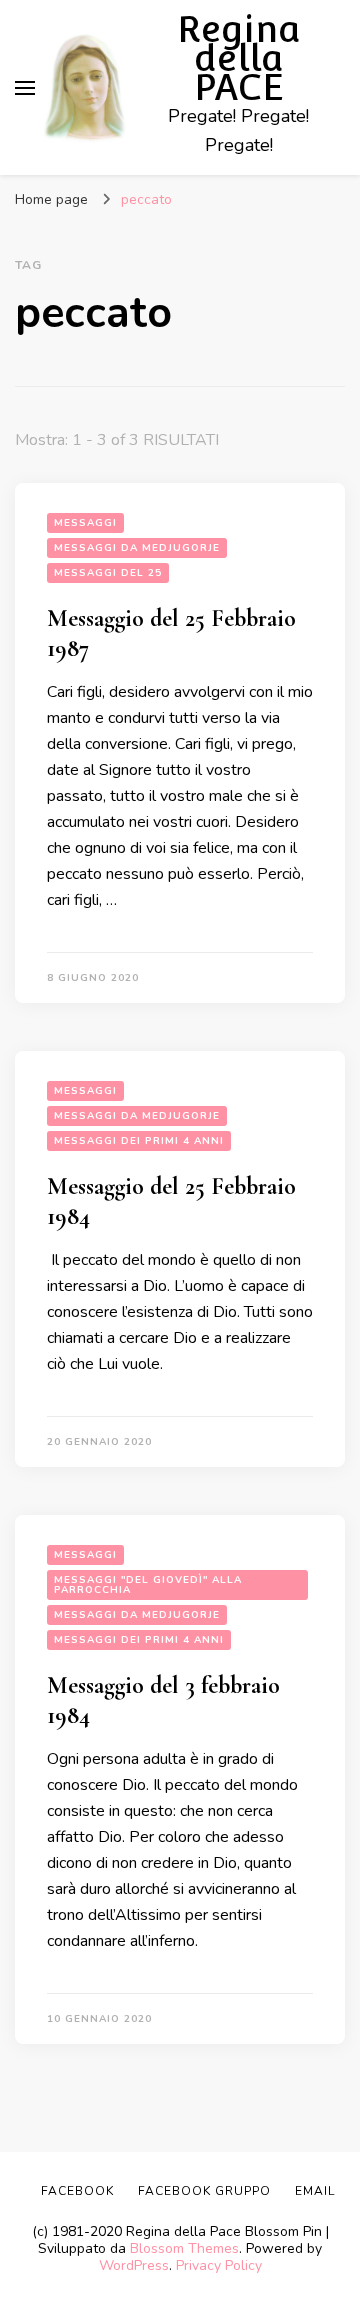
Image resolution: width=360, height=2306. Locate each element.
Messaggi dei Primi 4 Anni (139, 1141)
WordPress (134, 2265)
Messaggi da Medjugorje (137, 548)
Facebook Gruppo (204, 2191)
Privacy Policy (219, 2265)
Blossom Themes (184, 2248)
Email (315, 2191)
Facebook (77, 2191)
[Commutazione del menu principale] (25, 88)
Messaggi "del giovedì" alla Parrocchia (148, 1585)
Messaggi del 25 (108, 573)
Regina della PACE (239, 58)
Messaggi (85, 523)
